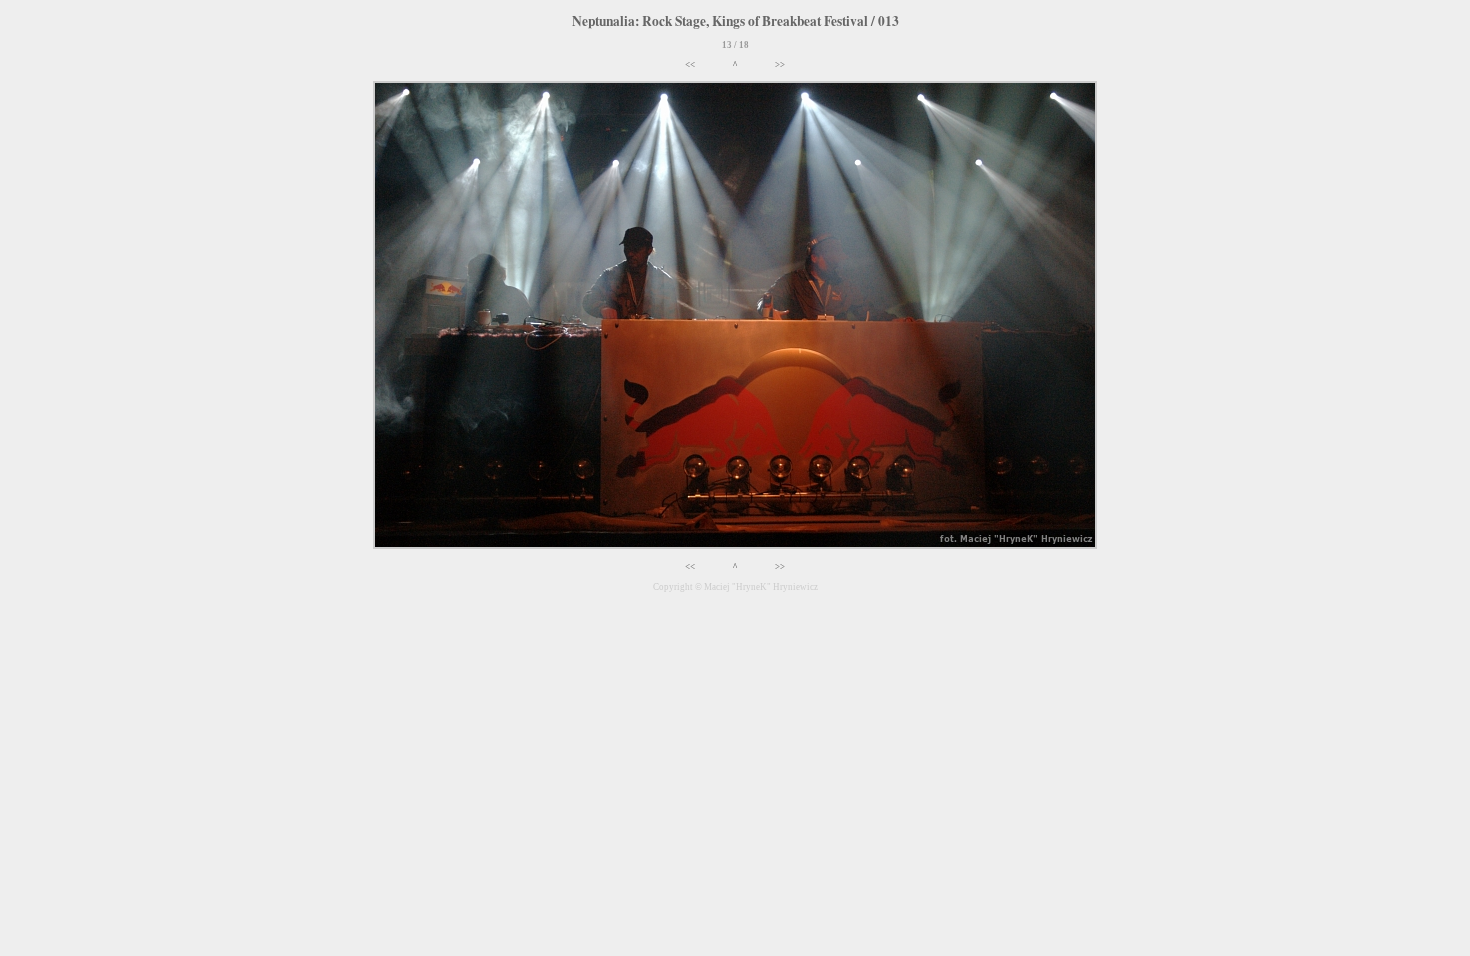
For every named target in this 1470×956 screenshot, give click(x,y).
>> (780, 65)
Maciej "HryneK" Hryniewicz (761, 587)
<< (690, 65)
